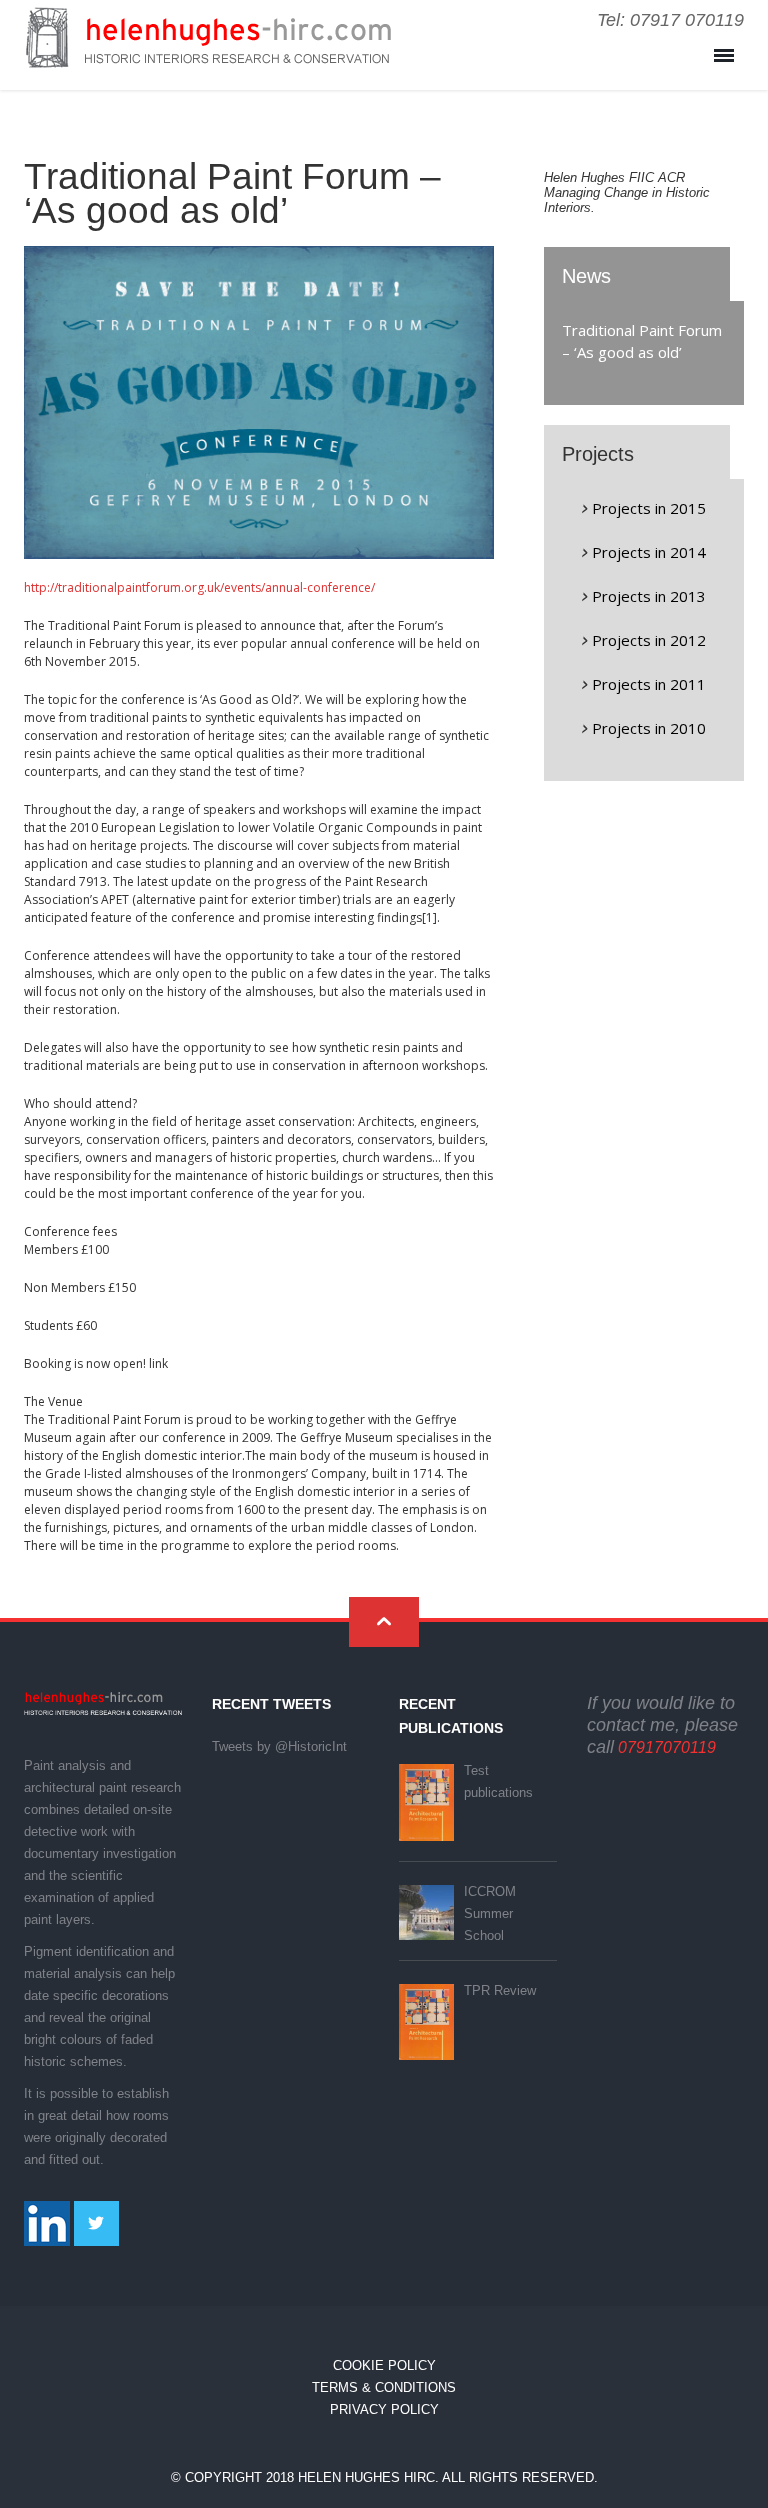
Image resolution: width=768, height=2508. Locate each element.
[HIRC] (208, 53)
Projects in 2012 (649, 640)
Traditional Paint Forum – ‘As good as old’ (642, 341)
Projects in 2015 (649, 508)
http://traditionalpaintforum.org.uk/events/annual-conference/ (199, 587)
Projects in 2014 (649, 552)
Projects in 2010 (649, 728)
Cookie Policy (384, 2365)
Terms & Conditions (384, 2387)
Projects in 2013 (649, 596)
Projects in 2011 (649, 684)
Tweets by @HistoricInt (279, 1746)
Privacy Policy (384, 2409)
